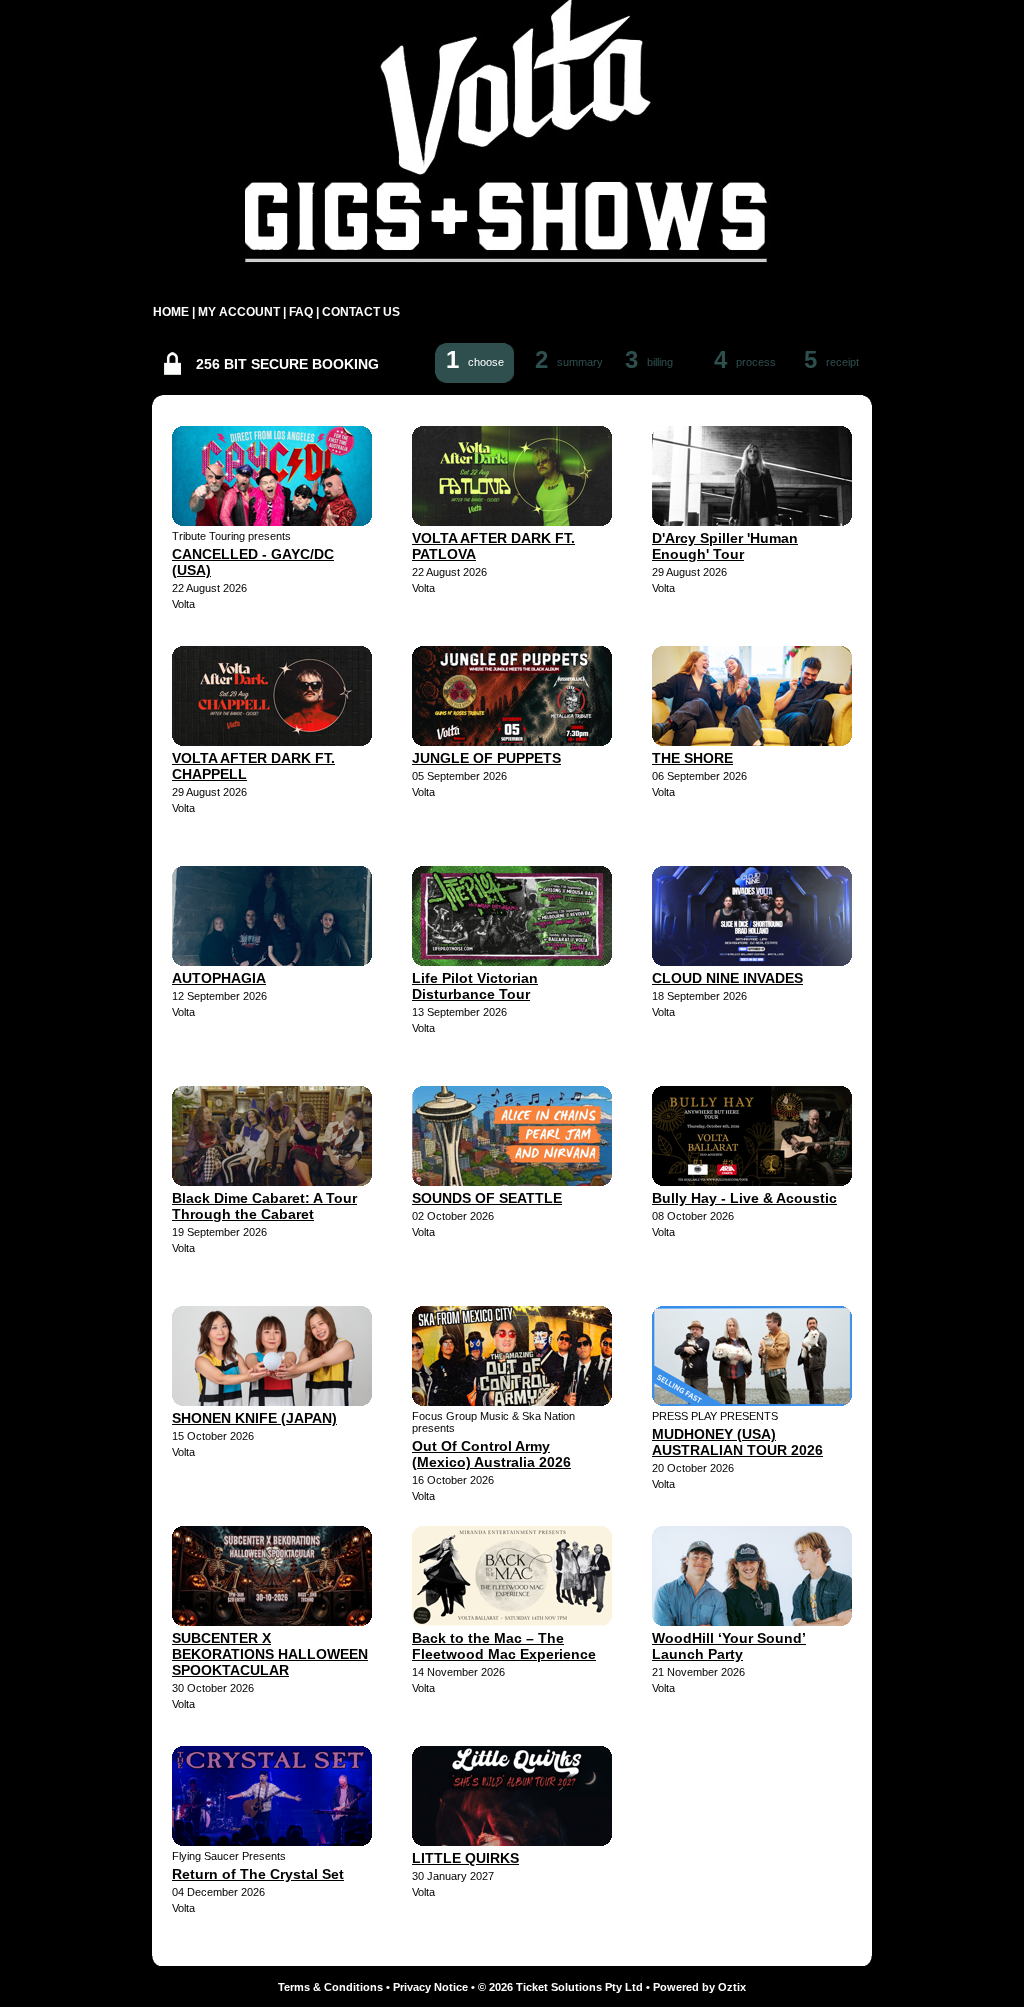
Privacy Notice (430, 1987)
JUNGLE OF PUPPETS (486, 758)
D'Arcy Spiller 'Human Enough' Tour (725, 546)
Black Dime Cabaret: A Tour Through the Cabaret (264, 1206)
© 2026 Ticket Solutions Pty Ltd (560, 1987)
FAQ (301, 312)
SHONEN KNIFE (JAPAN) (254, 1418)
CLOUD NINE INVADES (727, 978)
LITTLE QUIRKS (465, 1858)
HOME (171, 312)
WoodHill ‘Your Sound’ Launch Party (729, 1646)
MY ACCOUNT (239, 312)
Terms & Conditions (330, 1987)
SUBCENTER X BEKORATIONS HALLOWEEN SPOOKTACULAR (270, 1654)
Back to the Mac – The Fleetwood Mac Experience (504, 1646)
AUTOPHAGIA (219, 978)
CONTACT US (361, 312)
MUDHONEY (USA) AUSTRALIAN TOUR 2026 (737, 1442)
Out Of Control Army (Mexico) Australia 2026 (491, 1454)
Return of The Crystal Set (258, 1874)
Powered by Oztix (699, 1987)
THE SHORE (692, 758)
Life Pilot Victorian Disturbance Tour (475, 986)
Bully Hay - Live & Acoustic (744, 1198)
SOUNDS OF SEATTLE (487, 1198)
